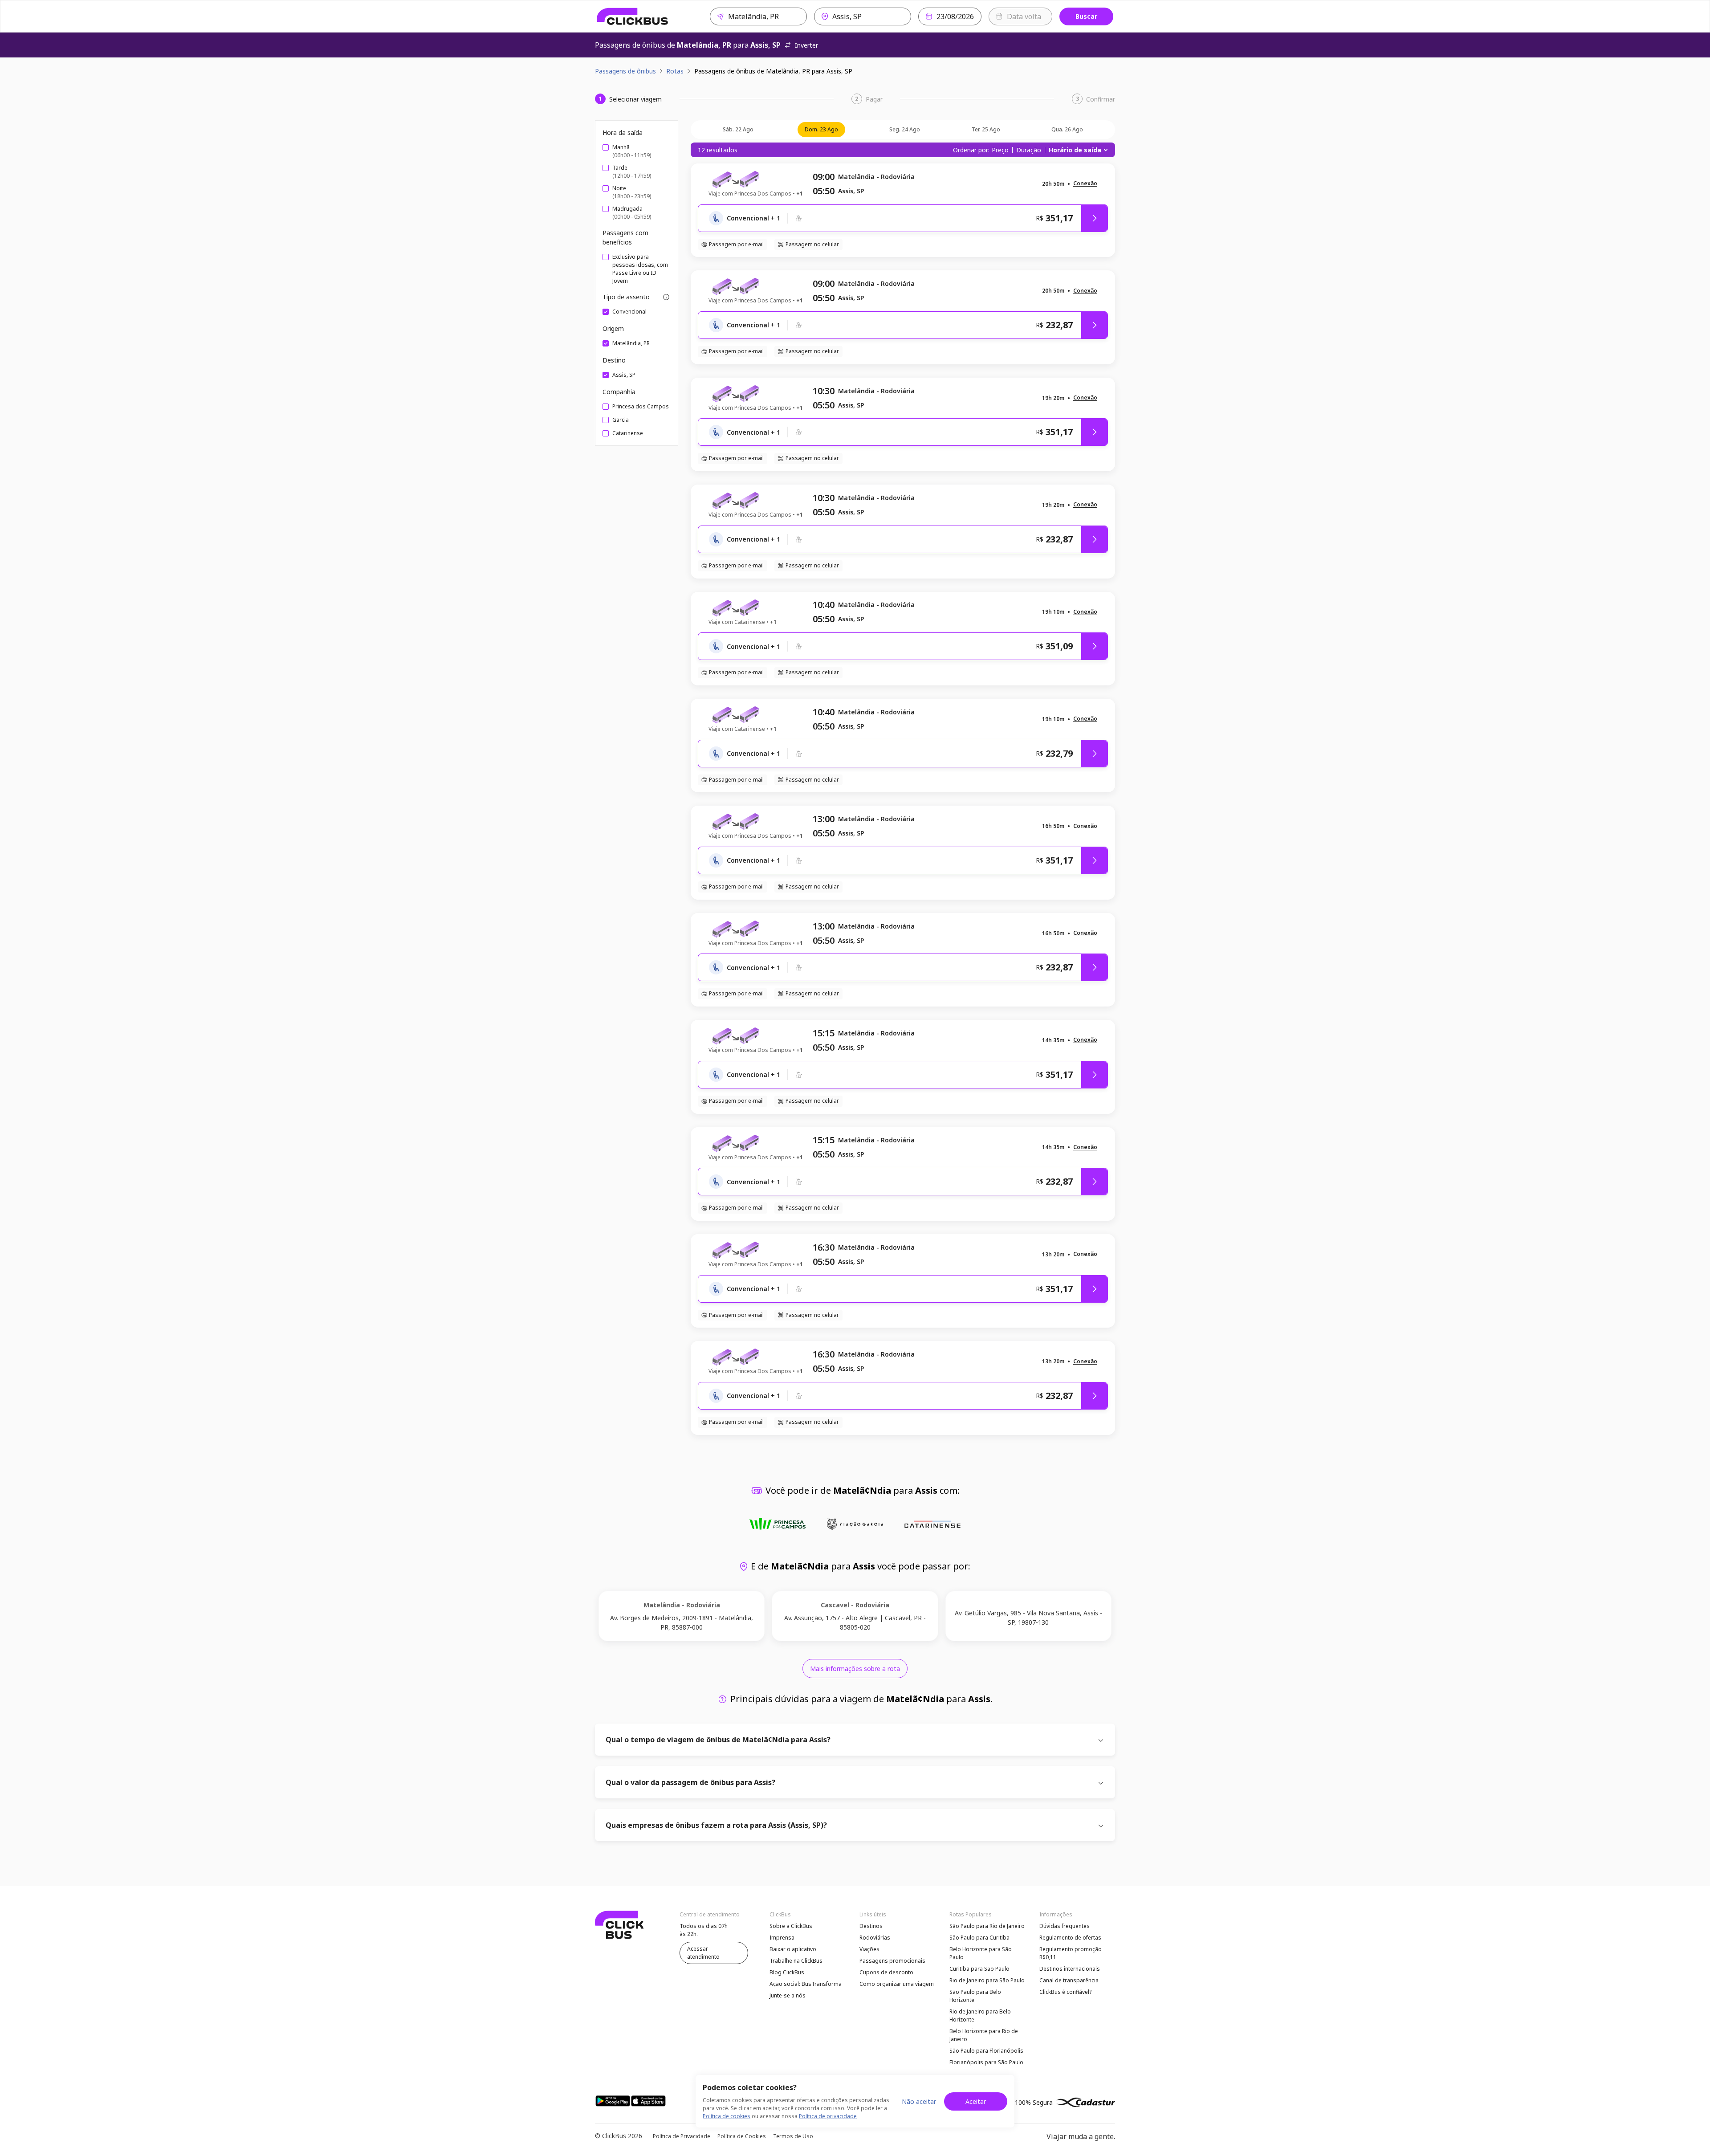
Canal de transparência (1069, 1980)
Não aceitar (919, 2101)
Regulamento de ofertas (1070, 1938)
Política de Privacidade (682, 2136)
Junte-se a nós (788, 1995)
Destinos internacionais (1070, 1969)
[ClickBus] (633, 16)
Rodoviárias (875, 1938)
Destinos (871, 1926)
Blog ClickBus (787, 1972)
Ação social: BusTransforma (806, 1984)
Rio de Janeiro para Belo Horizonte (980, 2015)
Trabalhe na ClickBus (796, 1961)
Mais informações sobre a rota (855, 1669)
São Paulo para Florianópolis (986, 2051)
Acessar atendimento (703, 1953)
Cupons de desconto (886, 1972)
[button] (1085, 184)
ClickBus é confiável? (1065, 1992)
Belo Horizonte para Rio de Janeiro (984, 2035)
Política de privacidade (828, 2116)
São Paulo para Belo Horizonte (975, 1996)
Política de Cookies (742, 2136)
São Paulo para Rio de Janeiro (987, 1926)
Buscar (1086, 16)
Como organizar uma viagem (897, 1984)
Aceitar (976, 2101)
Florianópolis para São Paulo (986, 2062)
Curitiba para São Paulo (979, 1969)
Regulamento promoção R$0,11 (1071, 1953)
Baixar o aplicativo (793, 1949)
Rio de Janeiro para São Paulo (987, 1980)
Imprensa (782, 1938)
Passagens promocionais (892, 1961)
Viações (869, 1949)
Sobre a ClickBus (791, 1926)
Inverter (806, 45)
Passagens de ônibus (625, 71)
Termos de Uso (793, 2136)
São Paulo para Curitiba (979, 1938)
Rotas (675, 71)
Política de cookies (727, 2116)
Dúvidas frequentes (1065, 1926)
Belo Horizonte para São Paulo (981, 1953)
